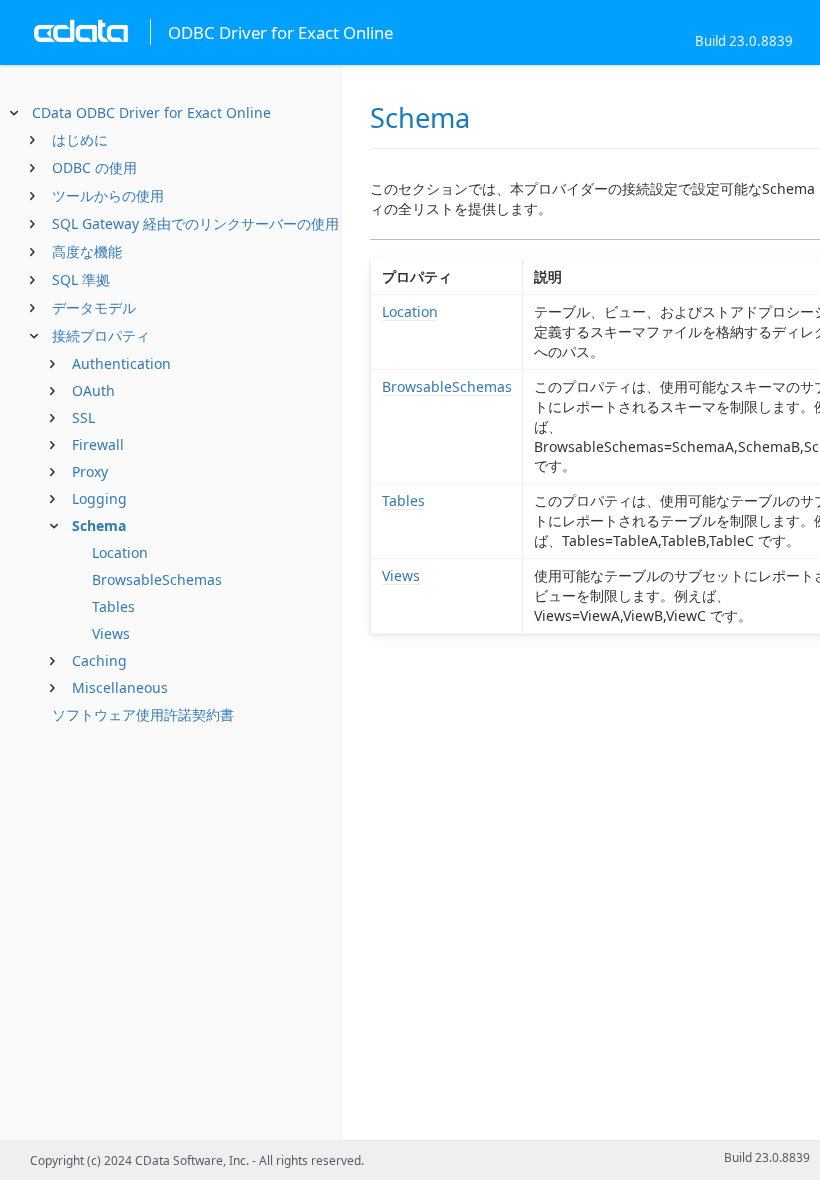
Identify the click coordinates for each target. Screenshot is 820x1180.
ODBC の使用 (94, 167)
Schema (99, 525)
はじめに (80, 139)
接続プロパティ (101, 335)
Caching (99, 660)
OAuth (93, 390)
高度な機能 (87, 251)
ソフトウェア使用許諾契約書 (143, 714)
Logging (99, 498)
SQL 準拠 (81, 279)
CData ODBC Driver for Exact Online (151, 112)
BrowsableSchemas (157, 579)
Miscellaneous (120, 687)
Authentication (121, 363)
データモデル (94, 307)
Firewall (98, 444)
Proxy (90, 471)
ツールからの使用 (108, 195)
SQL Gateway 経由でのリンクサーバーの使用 (195, 223)
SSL (83, 417)
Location (120, 552)
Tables (113, 606)
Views (111, 633)
